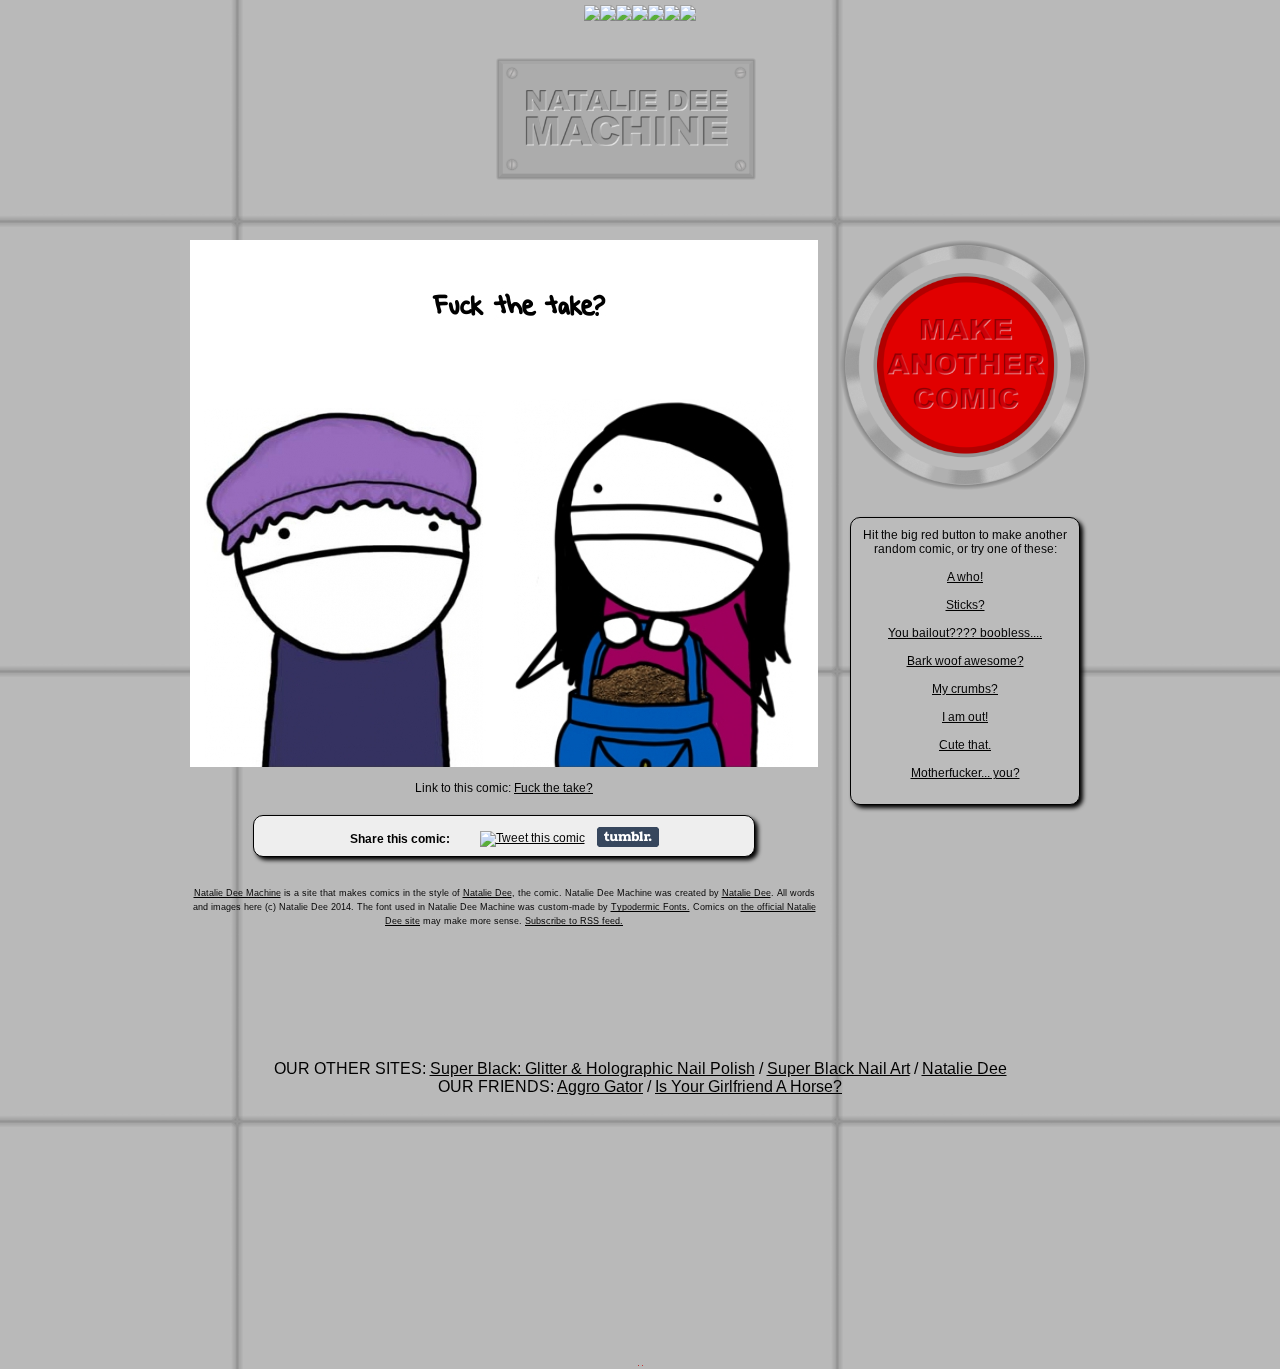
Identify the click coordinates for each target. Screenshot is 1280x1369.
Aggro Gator (600, 1086)
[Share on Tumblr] (628, 843)
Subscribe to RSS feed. (574, 921)
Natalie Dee (487, 893)
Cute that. (965, 745)
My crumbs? (965, 689)
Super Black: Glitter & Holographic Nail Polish (592, 1068)
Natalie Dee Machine (237, 893)
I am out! (965, 717)
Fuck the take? (553, 788)
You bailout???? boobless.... (965, 633)
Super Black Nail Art (838, 1068)
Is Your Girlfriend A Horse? (748, 1086)
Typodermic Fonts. (650, 907)
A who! (965, 577)
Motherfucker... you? (965, 773)
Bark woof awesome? (965, 661)
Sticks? (965, 605)
